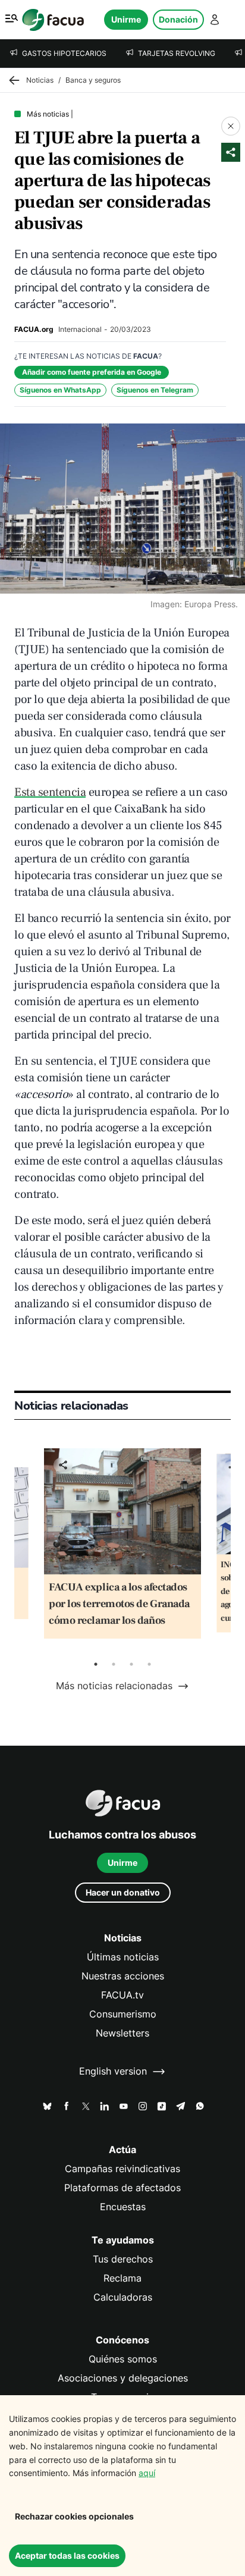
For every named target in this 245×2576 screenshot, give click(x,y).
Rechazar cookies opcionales (74, 2516)
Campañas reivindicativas (122, 2169)
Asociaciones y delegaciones (123, 2378)
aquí (147, 2473)
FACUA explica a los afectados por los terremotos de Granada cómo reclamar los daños (119, 1604)
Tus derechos (123, 2259)
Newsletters (122, 2033)
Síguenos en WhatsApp (60, 390)
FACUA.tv (122, 1995)
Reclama (122, 2278)
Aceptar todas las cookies (67, 2555)
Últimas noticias (123, 1957)
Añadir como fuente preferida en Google (92, 372)
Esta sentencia (50, 792)
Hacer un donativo (123, 1892)
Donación (178, 19)
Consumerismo (123, 2014)
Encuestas (123, 2207)
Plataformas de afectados (122, 2188)
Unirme (126, 19)
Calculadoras (123, 2297)
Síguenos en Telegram (155, 390)
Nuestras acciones (123, 1976)
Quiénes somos (123, 2359)
